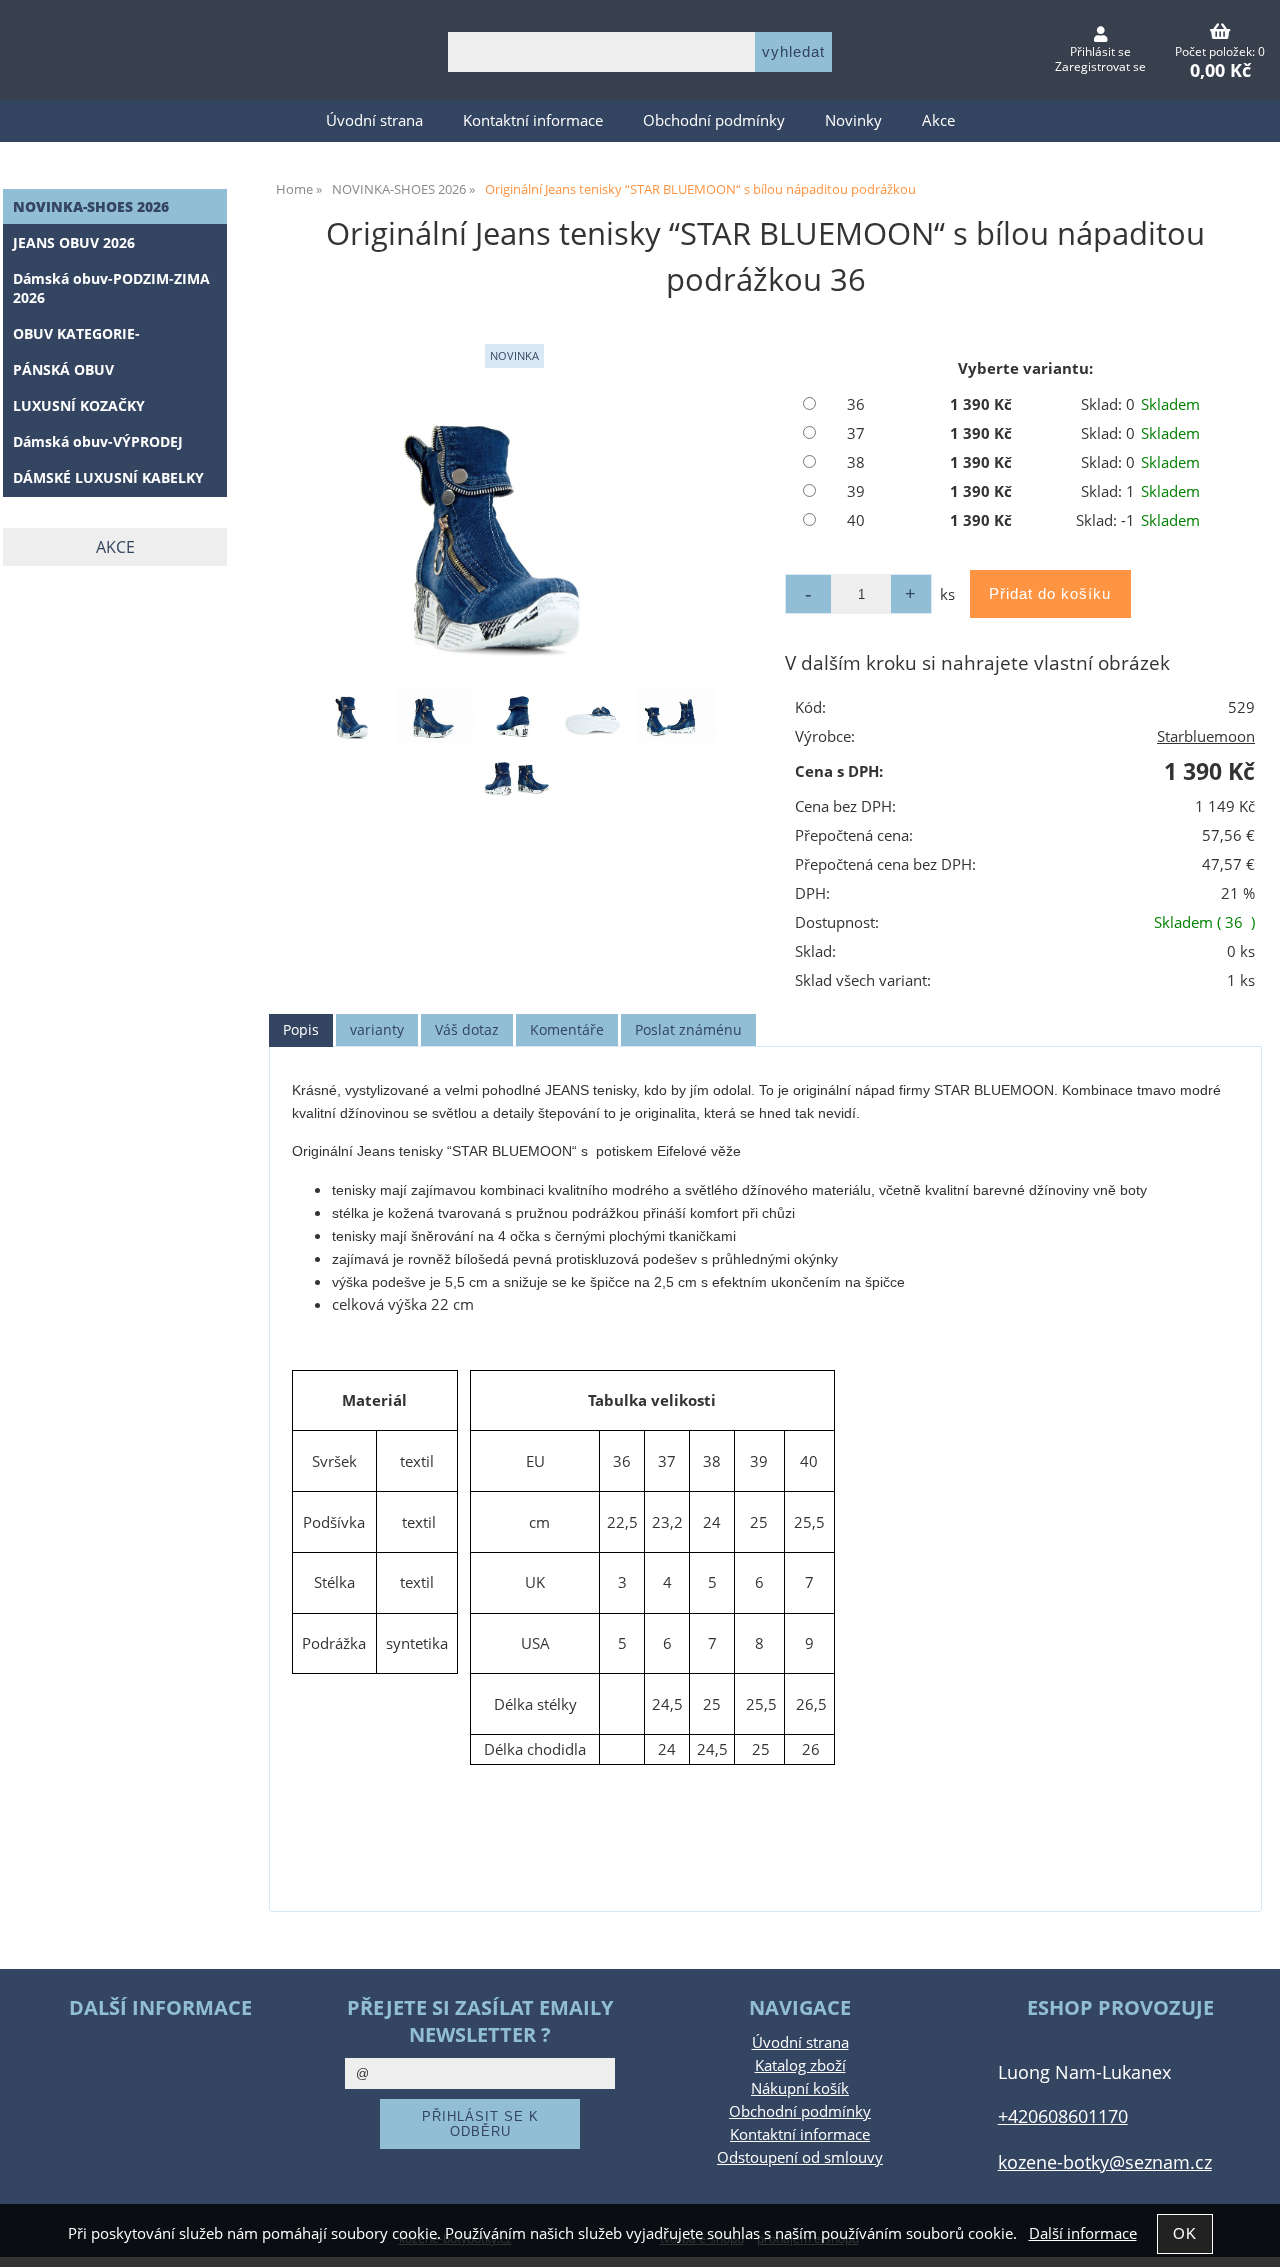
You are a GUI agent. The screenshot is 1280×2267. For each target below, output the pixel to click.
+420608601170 (1063, 2115)
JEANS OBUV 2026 (74, 242)
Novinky (853, 120)
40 (856, 520)
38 (856, 462)
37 (856, 433)
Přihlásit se (1100, 51)
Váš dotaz (467, 1029)
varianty (377, 1029)
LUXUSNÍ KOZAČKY (79, 405)
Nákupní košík (800, 2088)
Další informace (1083, 2233)
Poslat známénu (688, 1029)
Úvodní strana (374, 120)
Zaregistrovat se (1100, 66)
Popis (301, 1029)
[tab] (301, 1030)
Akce (938, 120)
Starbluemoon (1206, 736)
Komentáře (567, 1029)
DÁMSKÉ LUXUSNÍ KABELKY (108, 477)
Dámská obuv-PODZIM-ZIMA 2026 (111, 288)
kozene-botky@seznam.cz (1105, 2161)
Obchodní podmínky (714, 120)
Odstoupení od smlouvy (800, 2157)
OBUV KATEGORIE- (76, 333)
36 (856, 404)
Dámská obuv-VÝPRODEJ (98, 441)
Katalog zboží (800, 2065)
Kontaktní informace (533, 120)
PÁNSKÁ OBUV (63, 369)
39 (856, 491)
